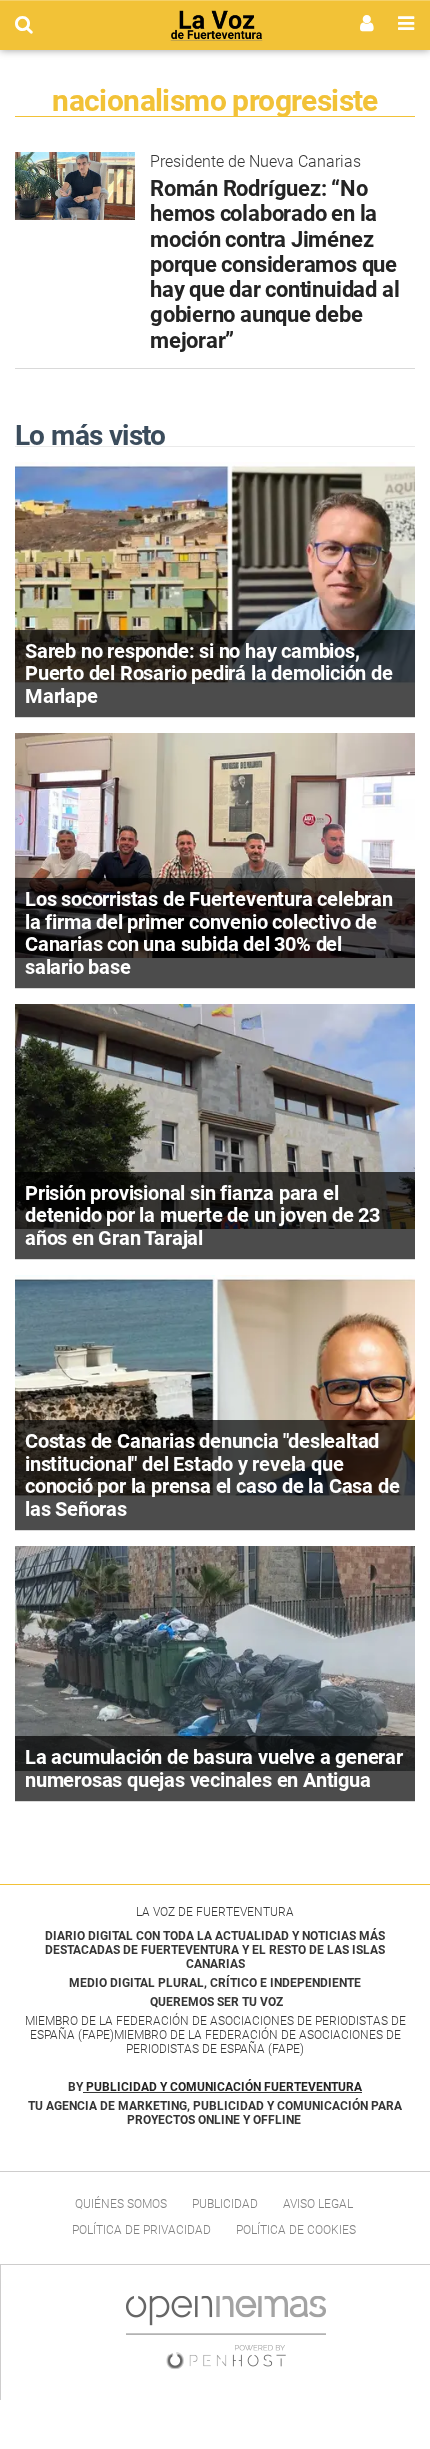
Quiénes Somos (121, 2204)
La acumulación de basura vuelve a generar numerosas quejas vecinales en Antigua (214, 1768)
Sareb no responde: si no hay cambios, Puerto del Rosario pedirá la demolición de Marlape (209, 673)
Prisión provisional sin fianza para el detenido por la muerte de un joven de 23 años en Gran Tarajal (202, 1215)
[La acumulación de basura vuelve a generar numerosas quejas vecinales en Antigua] (215, 1657)
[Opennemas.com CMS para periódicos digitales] (226, 2332)
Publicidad (225, 2204)
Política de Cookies (296, 2230)
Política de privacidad (141, 2230)
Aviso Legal (318, 2204)
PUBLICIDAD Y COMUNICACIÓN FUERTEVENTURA (224, 2087)
